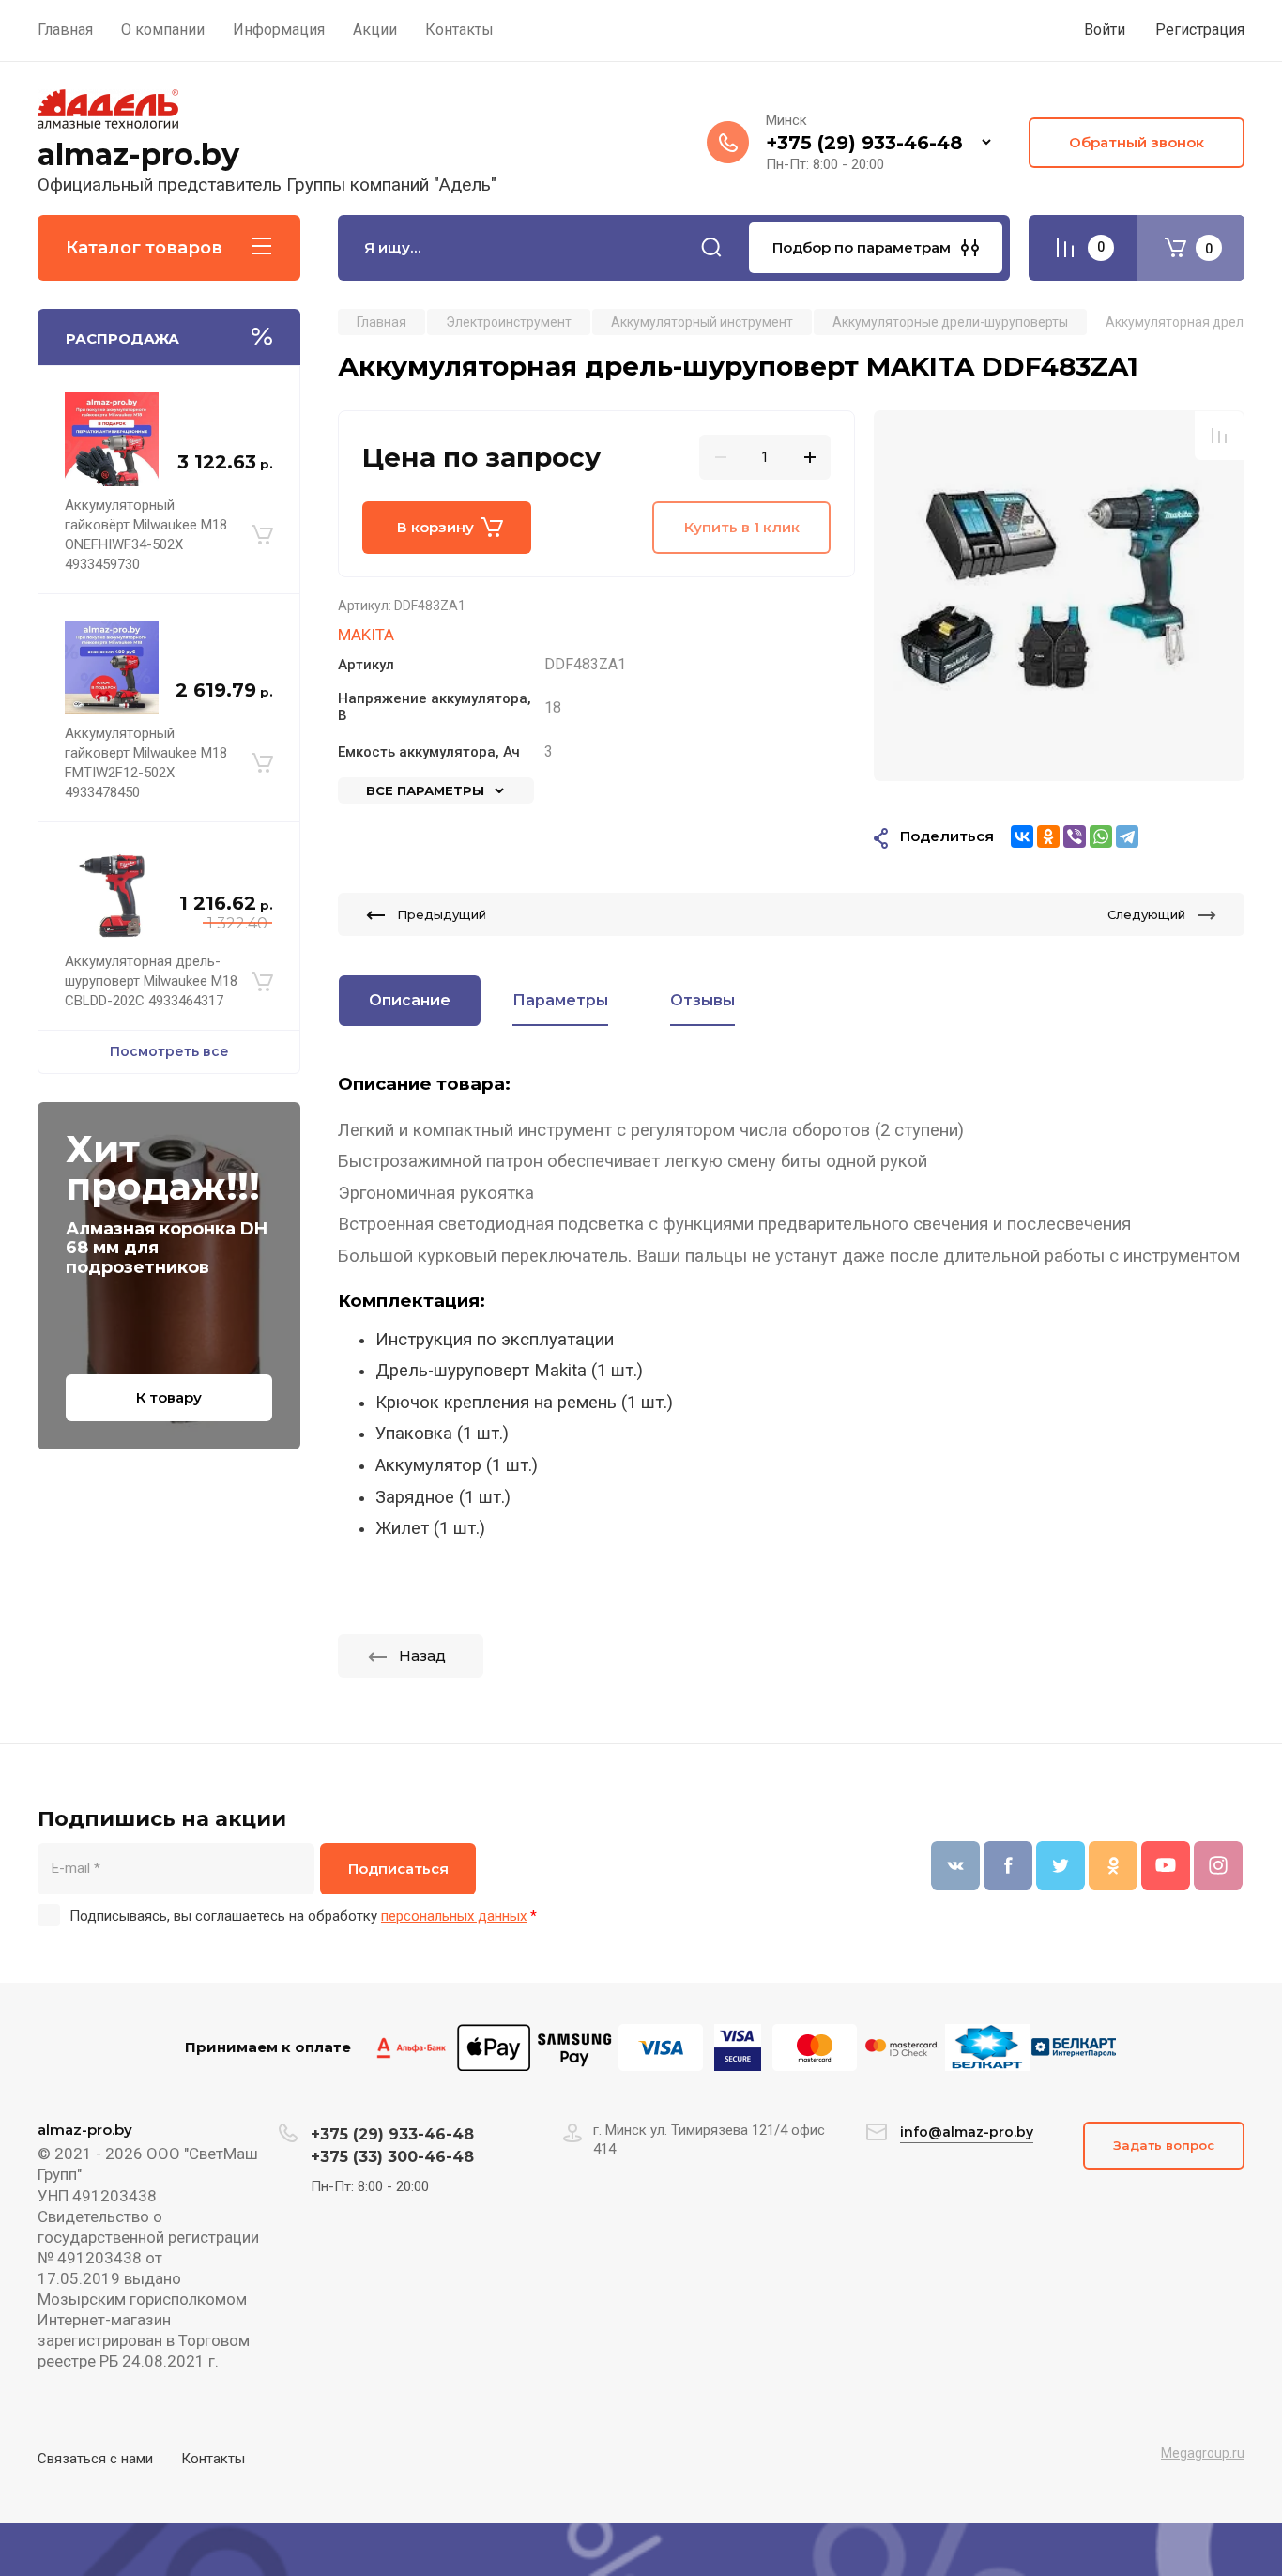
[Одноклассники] (1048, 836)
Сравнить (1219, 436)
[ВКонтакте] (1022, 836)
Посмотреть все (169, 1051)
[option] (1059, 596)
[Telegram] (1127, 836)
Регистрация (1200, 30)
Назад (422, 1656)
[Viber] (1075, 836)
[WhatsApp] (1101, 836)
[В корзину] (262, 535)
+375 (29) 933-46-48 (864, 143)
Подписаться (398, 1869)
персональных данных (454, 1916)
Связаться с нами (95, 2459)
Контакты (213, 2459)
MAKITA (366, 635)
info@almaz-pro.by (967, 2132)
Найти (711, 248)
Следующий (1146, 914)
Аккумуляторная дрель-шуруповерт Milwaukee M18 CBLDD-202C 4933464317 (151, 981)
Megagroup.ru (1203, 2453)
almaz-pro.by (138, 154)
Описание (410, 1000)
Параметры (560, 1000)
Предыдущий (442, 914)
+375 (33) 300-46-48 (392, 2157)
